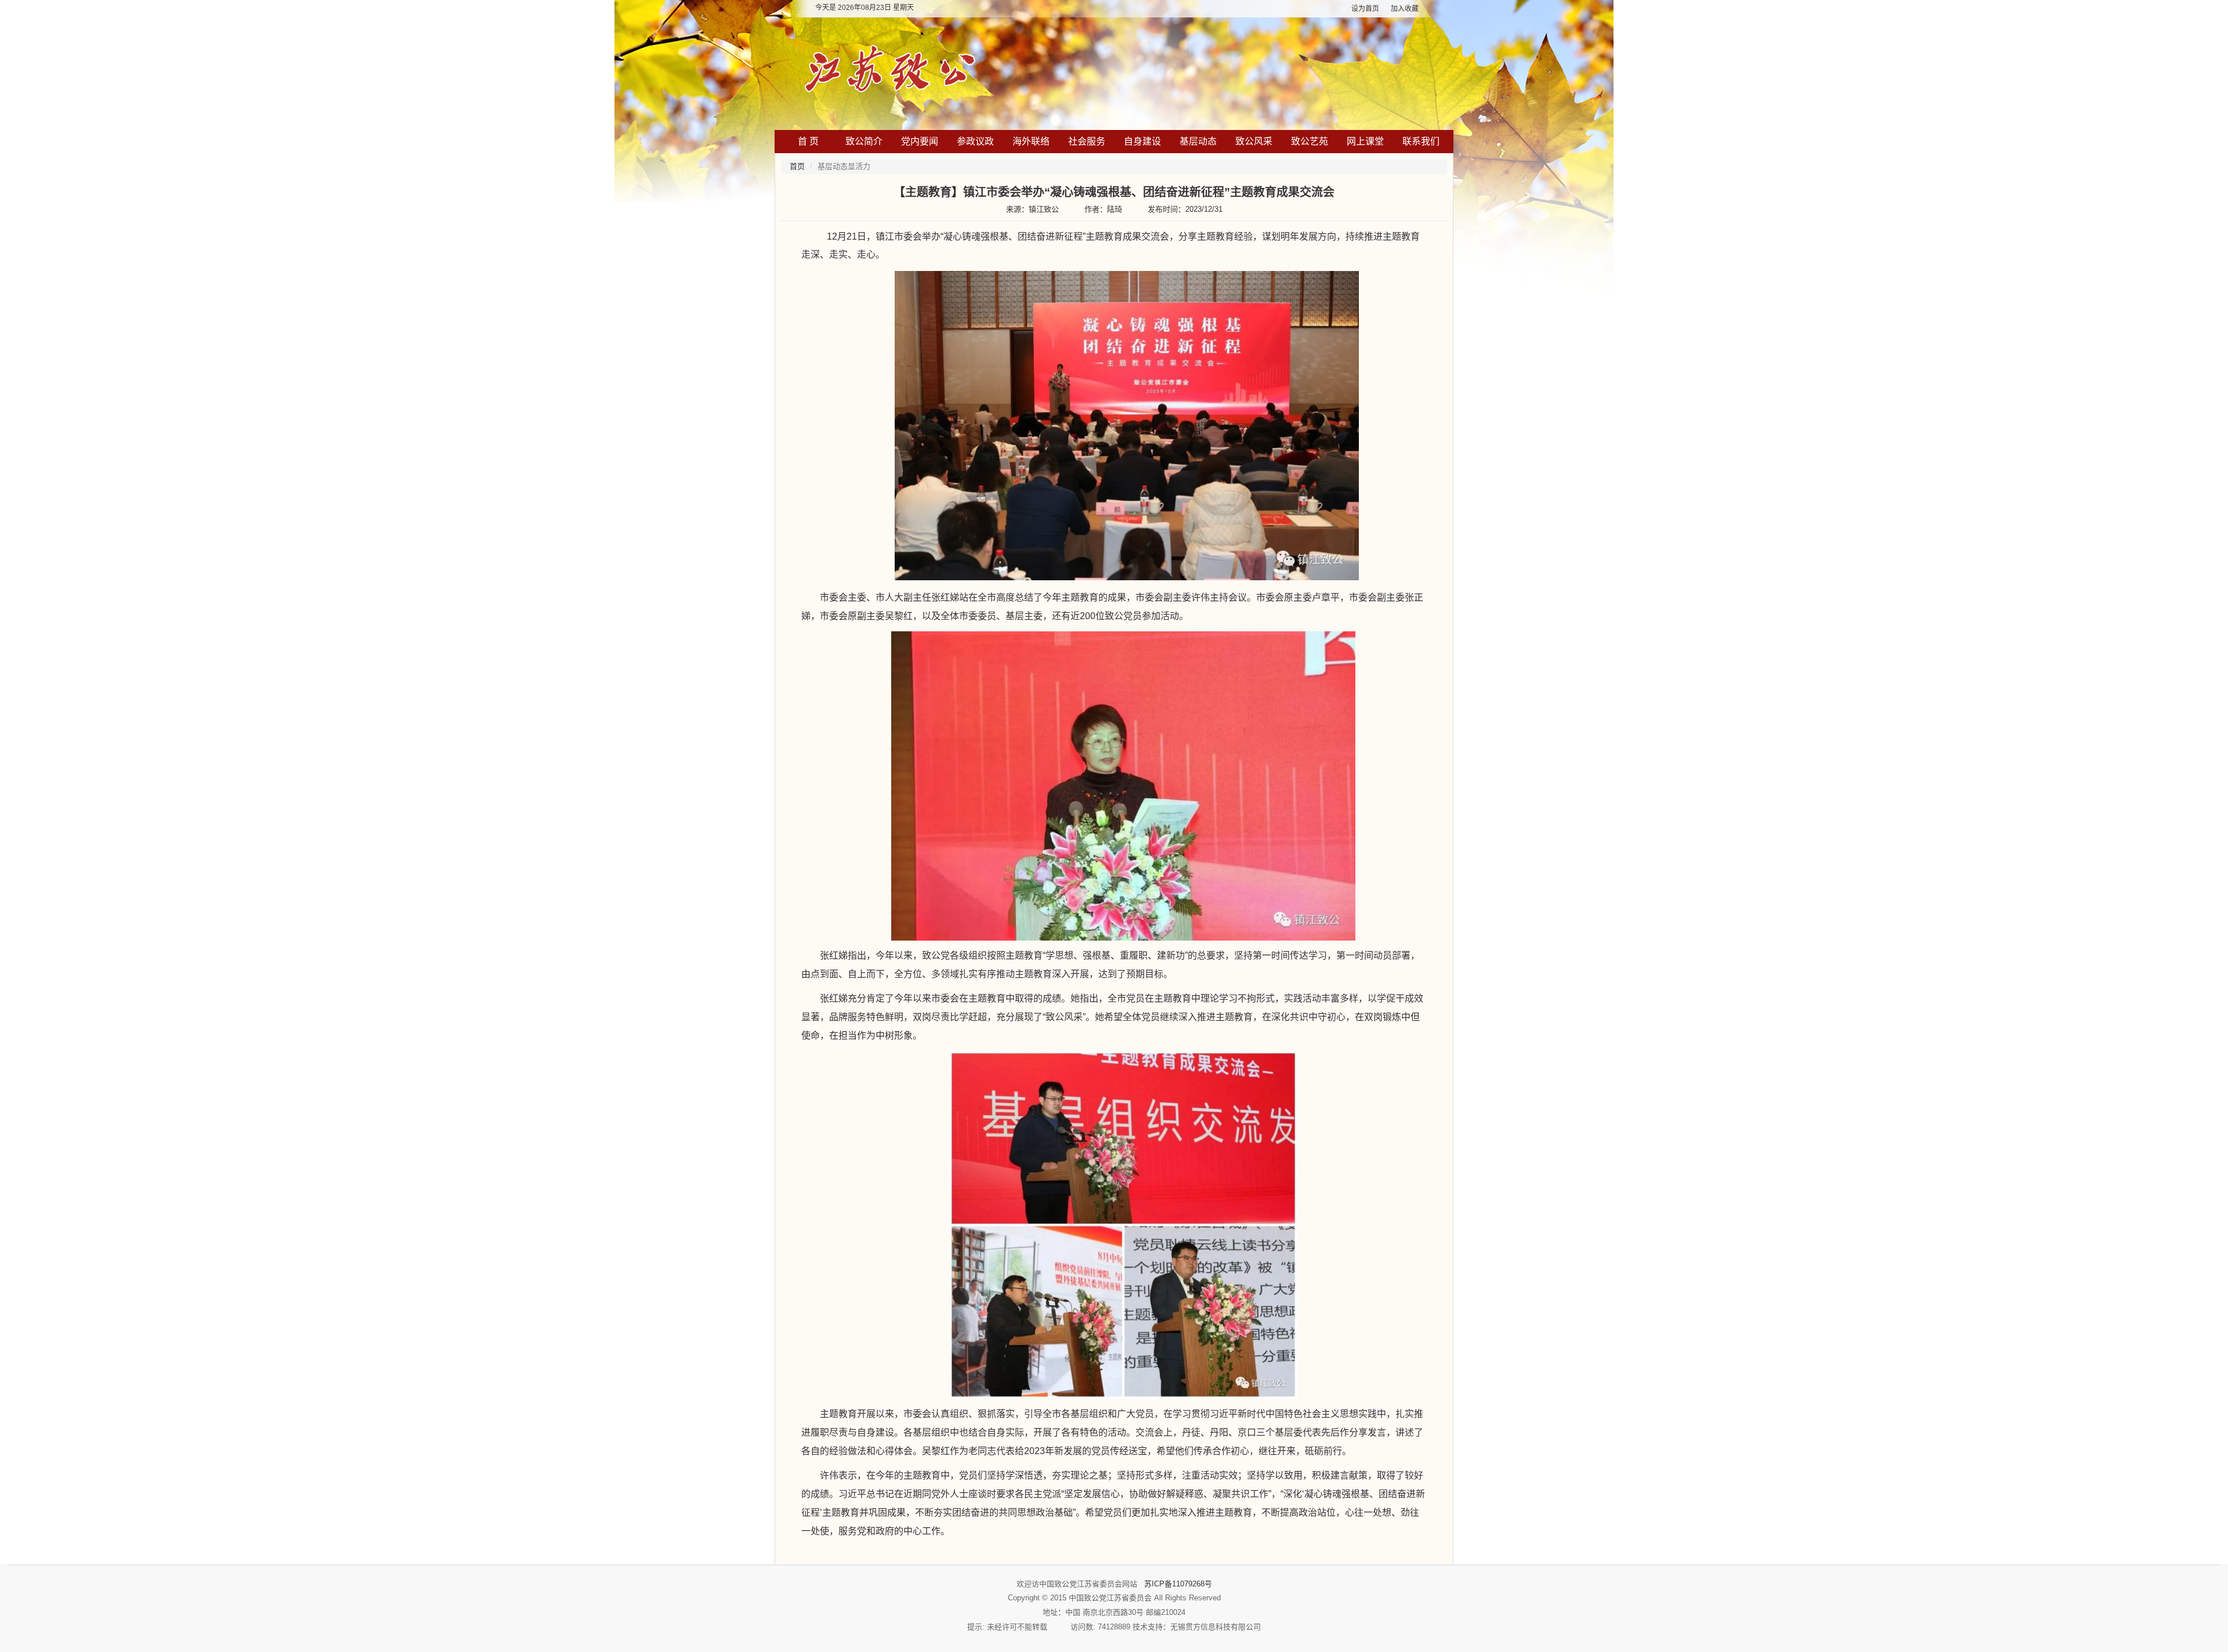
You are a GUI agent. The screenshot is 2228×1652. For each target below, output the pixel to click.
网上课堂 (1365, 141)
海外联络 (1031, 141)
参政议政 (975, 141)
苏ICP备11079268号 (1178, 1584)
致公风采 (1254, 141)
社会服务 (1087, 141)
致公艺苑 (1310, 141)
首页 (797, 166)
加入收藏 (1405, 9)
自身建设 (1142, 141)
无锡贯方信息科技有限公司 (1216, 1627)
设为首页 (1365, 9)
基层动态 (1198, 141)
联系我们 (1421, 141)
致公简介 (864, 141)
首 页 (808, 141)
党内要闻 (920, 141)
